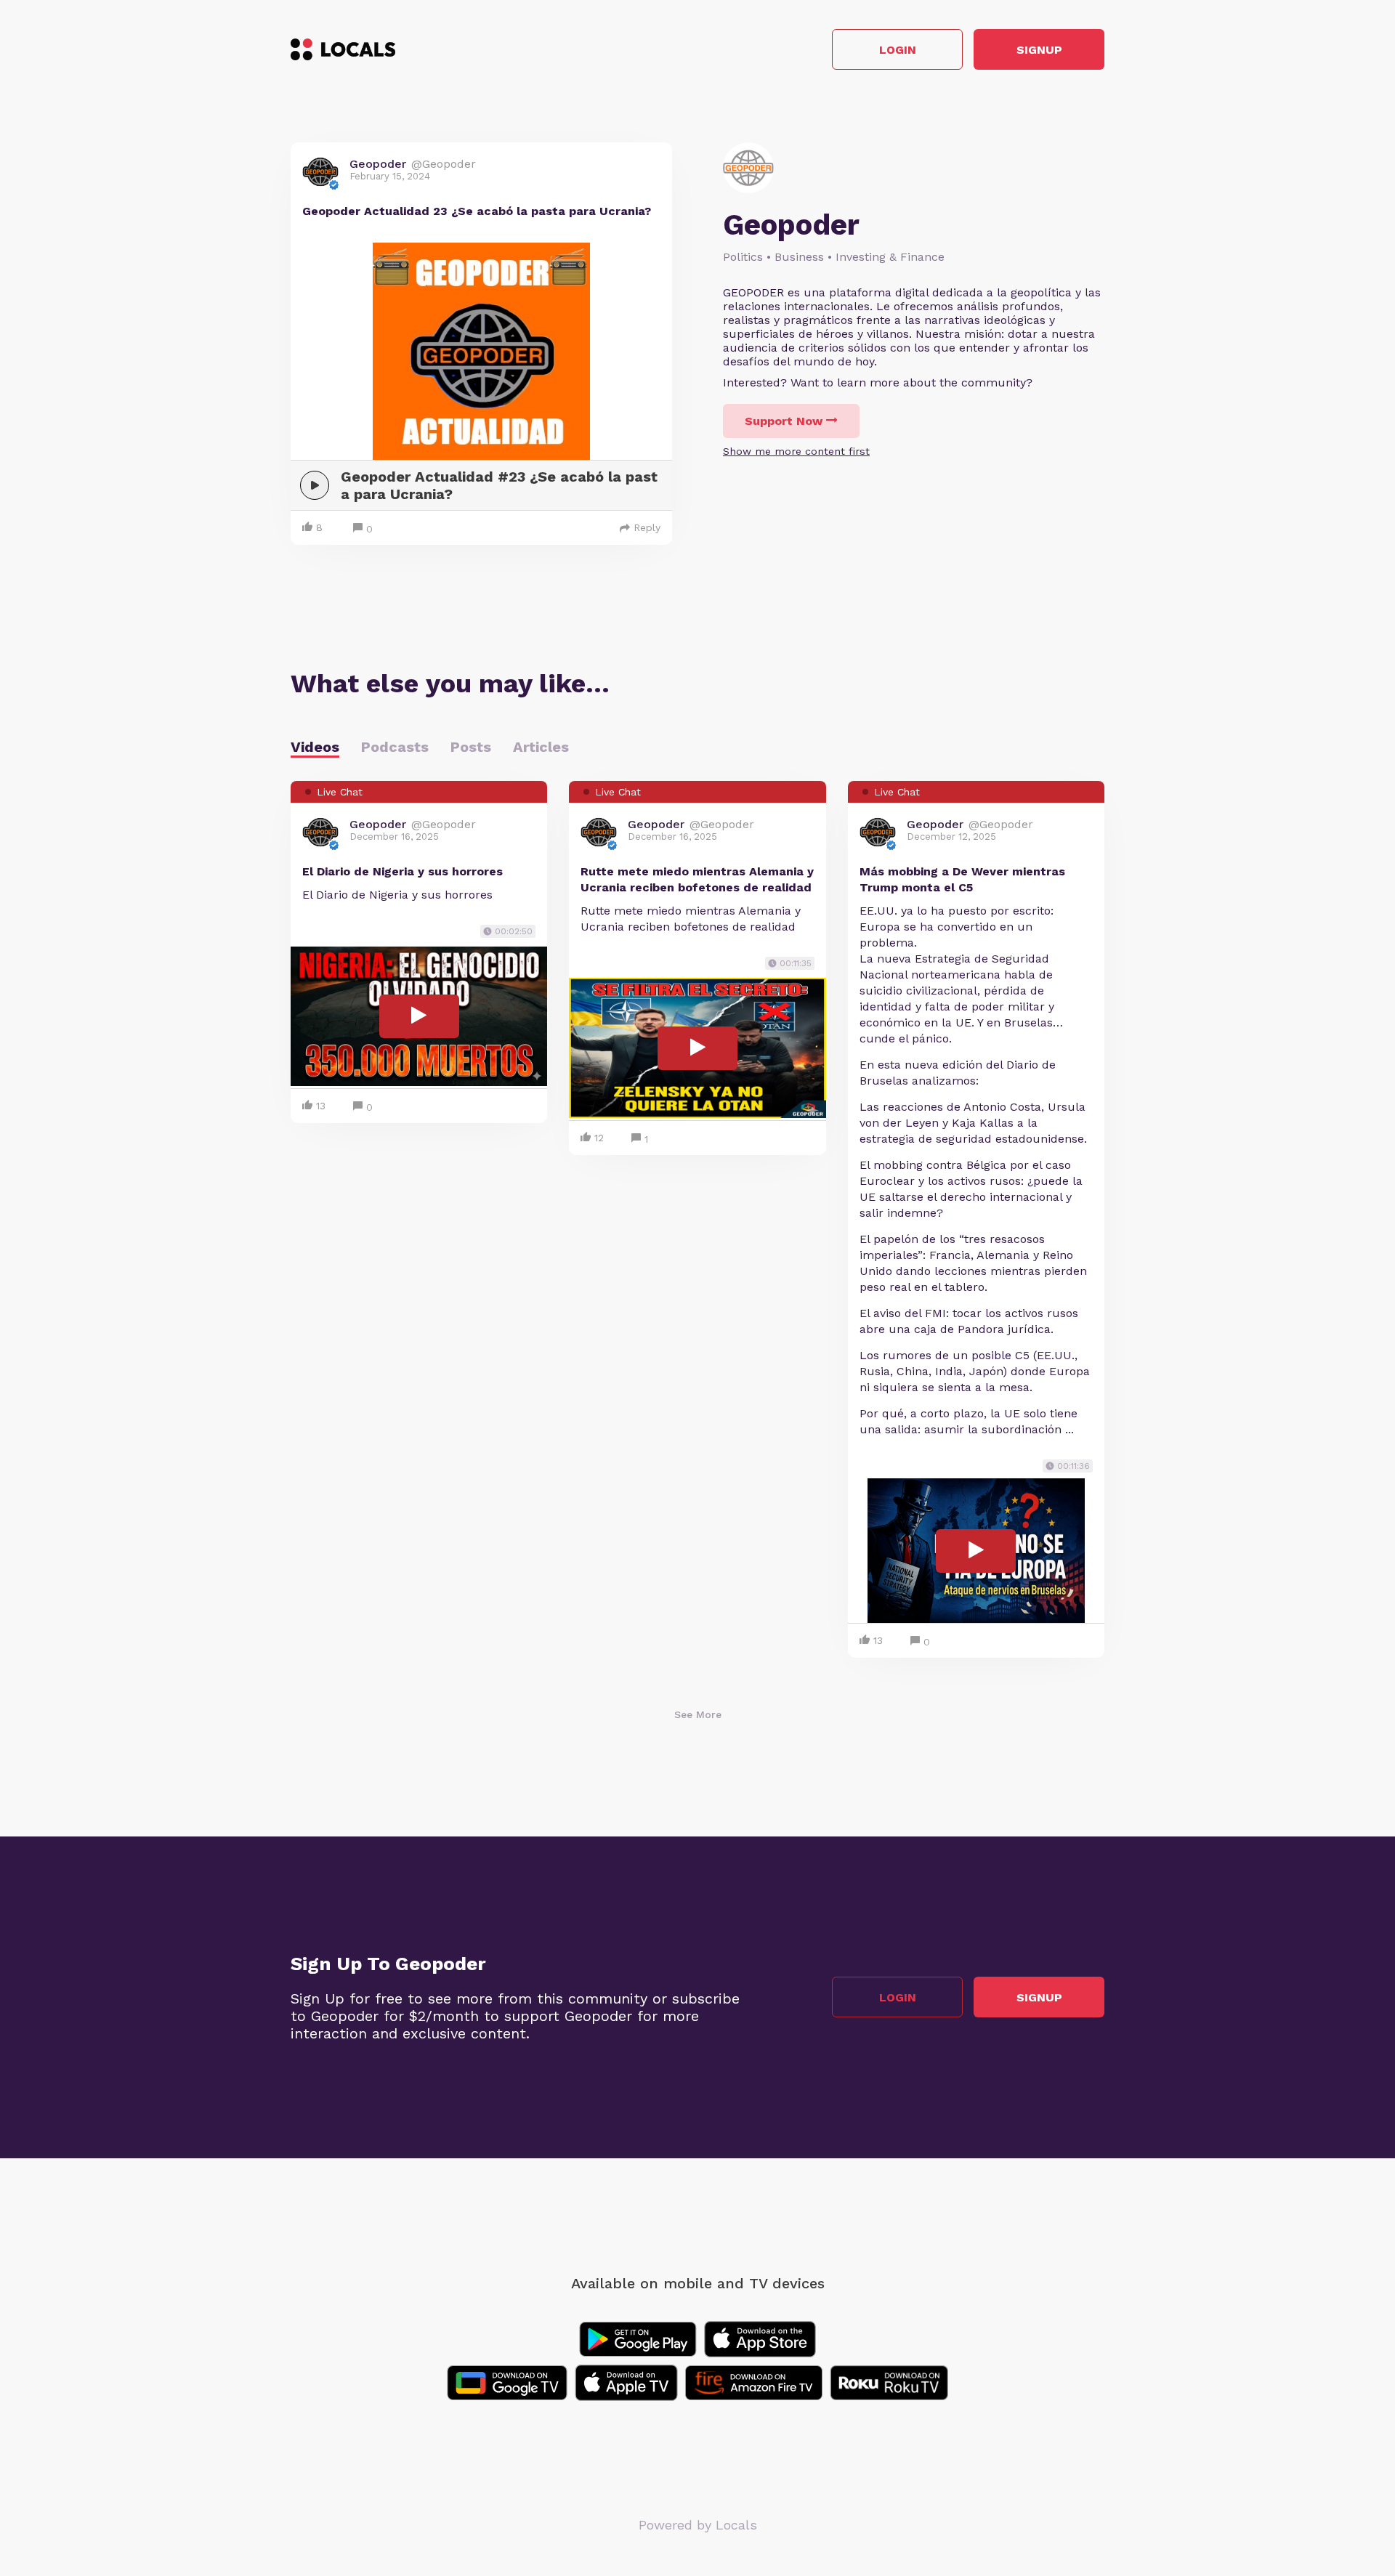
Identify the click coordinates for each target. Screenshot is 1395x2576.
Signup (1039, 50)
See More (698, 1714)
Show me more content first (796, 451)
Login (898, 50)
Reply (647, 527)
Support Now (784, 421)
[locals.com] (343, 49)
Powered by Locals (698, 2525)
